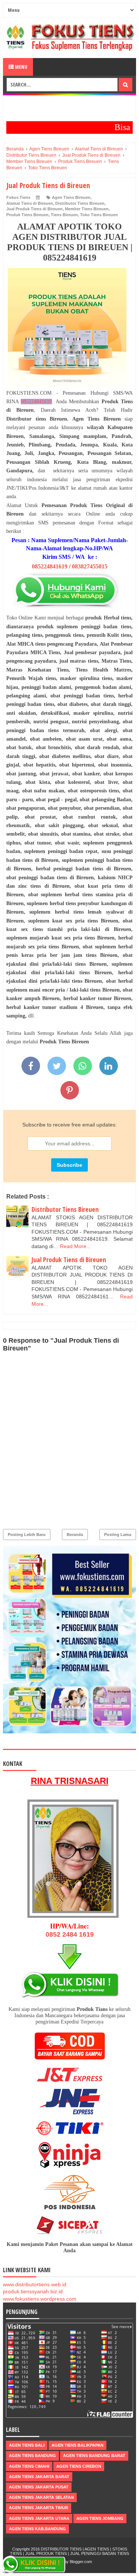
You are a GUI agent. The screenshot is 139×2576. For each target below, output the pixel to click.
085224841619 (36, 402)
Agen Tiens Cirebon (79, 2466)
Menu (21, 67)
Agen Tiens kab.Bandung (37, 2529)
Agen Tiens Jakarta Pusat (39, 2487)
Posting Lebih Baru (27, 1535)
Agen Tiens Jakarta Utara (39, 2518)
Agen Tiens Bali (27, 2445)
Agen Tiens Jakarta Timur (39, 2508)
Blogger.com (81, 2562)
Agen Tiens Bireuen (71, 197)
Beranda (75, 1535)
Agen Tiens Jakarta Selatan (41, 2497)
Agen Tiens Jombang (100, 2518)
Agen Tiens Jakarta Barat (39, 2477)
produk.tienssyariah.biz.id (33, 2291)
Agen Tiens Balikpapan (77, 2445)
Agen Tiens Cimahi (29, 2466)
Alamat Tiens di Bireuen (30, 203)
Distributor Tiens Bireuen (80, 203)
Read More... (75, 1246)
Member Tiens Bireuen (87, 209)
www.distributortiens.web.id (35, 2284)
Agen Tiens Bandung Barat (94, 2456)
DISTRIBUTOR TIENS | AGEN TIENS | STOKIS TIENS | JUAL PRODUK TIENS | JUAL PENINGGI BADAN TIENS (69, 2551)
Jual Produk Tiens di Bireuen (34, 209)
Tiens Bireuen (64, 215)
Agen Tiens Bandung (32, 2456)
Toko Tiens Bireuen (99, 215)
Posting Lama (118, 1535)
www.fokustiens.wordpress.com (40, 2299)
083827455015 (90, 566)
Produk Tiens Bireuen (27, 215)
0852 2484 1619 (70, 1934)
